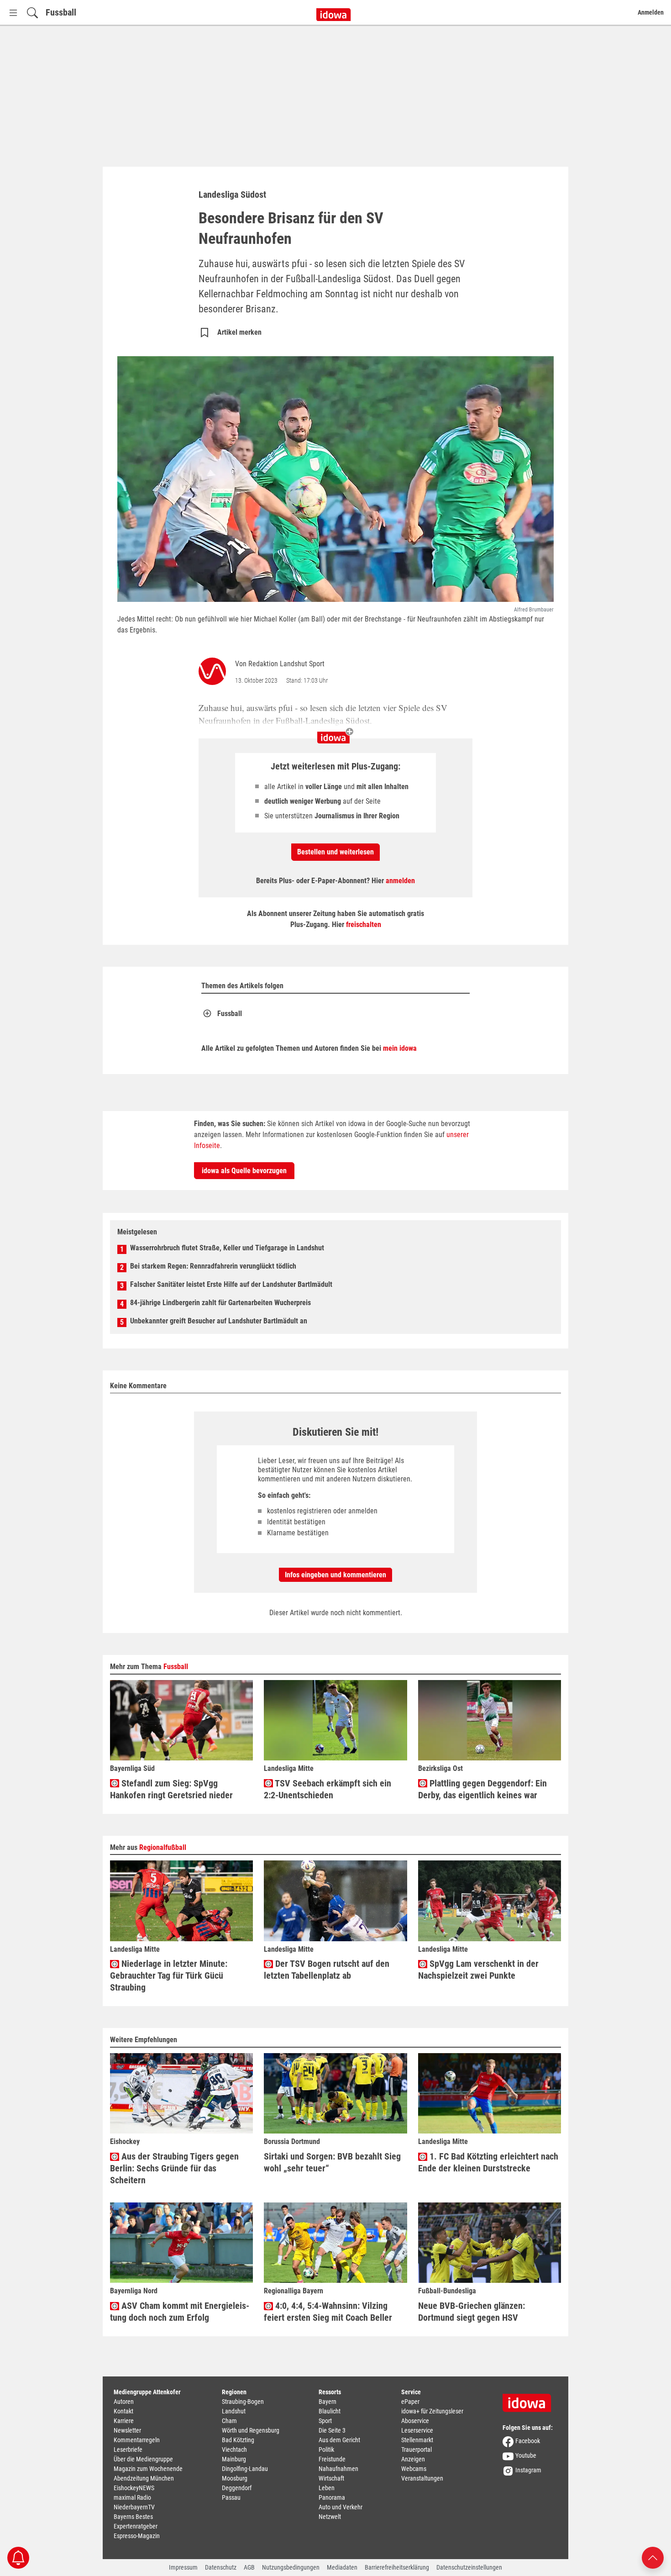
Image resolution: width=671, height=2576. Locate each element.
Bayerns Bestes (133, 2517)
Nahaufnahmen (338, 2469)
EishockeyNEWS (134, 2488)
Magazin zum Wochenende (148, 2469)
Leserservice (417, 2430)
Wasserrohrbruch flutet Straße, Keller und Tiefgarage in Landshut (227, 1248)
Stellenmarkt (417, 2440)
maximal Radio (132, 2497)
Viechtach (234, 2450)
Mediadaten (342, 2567)
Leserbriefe (128, 2450)
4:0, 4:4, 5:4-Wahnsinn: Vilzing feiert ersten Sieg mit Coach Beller (328, 2312)
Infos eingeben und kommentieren (335, 1575)
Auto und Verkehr (341, 2507)
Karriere (124, 2421)
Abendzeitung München (144, 2478)
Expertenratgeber (136, 2526)
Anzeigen (413, 2459)
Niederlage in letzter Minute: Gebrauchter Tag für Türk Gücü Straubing (169, 1975)
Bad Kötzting (238, 2440)
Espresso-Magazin (137, 2536)
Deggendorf (237, 2488)
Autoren (124, 2402)
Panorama (332, 2497)
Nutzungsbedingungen (291, 2567)
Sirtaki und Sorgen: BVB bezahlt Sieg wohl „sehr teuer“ (332, 2162)
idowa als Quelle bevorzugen (244, 1171)
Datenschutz (221, 2567)
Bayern (328, 2402)
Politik (326, 2450)
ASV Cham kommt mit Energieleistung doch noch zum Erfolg (180, 2312)
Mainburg (234, 2459)
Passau (231, 2497)
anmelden (400, 881)
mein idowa (400, 1048)
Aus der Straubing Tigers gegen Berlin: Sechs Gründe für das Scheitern (174, 2168)
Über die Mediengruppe (143, 2459)
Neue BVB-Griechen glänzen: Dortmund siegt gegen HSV (472, 2312)
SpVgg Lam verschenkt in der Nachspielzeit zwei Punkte (478, 1970)
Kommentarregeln (137, 2440)
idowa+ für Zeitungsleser (432, 2411)
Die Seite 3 (332, 2430)
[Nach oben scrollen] (653, 2557)
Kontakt (123, 2411)
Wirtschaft (331, 2478)
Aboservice (415, 2421)
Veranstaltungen (422, 2478)
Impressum (183, 2567)
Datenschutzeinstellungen (469, 2567)
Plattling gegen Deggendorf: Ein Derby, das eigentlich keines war (482, 1789)
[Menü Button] (13, 13)
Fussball (61, 12)
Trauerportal (417, 2450)
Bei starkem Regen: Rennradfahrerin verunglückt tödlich (213, 1266)
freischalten (364, 925)
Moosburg (235, 2478)
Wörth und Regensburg (251, 2430)
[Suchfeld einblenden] (32, 13)
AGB (249, 2567)
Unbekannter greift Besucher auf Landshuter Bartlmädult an (219, 1321)
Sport (325, 2421)
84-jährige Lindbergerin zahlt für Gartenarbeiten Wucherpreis (220, 1303)
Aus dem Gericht (339, 2440)
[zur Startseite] (530, 2400)
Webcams (414, 2469)
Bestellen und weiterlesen (335, 852)
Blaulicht (330, 2411)
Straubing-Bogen (243, 2402)
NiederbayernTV (134, 2507)
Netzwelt (330, 2517)
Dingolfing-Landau (245, 2469)
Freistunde (332, 2459)
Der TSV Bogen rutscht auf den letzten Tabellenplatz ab (327, 1970)
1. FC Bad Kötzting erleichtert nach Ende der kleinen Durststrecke (488, 2162)
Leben (327, 2488)
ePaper (410, 2402)
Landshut (234, 2411)
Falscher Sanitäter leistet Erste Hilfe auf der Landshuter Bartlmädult (231, 1284)
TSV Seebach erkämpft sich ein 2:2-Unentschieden (328, 1789)
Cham (229, 2421)
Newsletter (127, 2430)
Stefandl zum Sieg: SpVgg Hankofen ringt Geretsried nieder (171, 1789)
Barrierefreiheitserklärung (397, 2567)
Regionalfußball (163, 1847)
